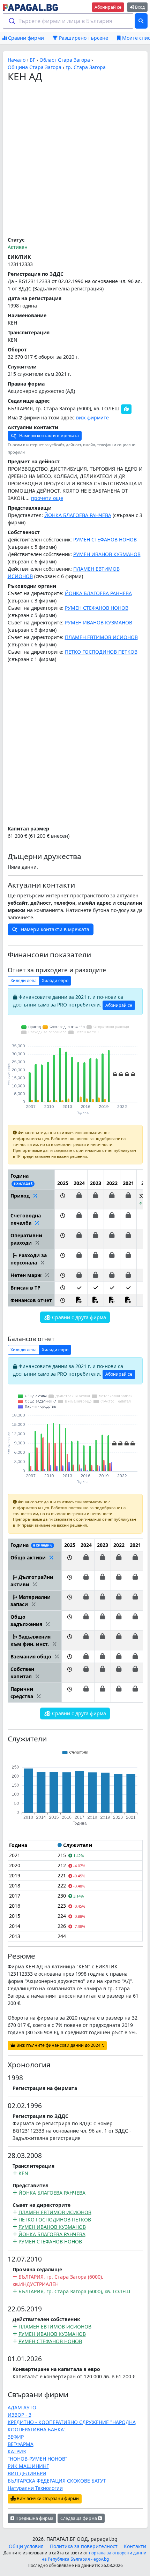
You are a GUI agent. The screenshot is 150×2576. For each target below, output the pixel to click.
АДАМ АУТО (22, 2407)
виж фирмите (92, 417)
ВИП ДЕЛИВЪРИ (27, 2473)
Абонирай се (108, 7)
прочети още (47, 498)
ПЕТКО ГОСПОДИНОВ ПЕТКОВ (101, 652)
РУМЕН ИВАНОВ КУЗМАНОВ (107, 554)
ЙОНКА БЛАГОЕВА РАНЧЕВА (78, 515)
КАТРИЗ (17, 2451)
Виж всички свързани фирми (47, 2498)
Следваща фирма (79, 2518)
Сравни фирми (25, 38)
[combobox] (68, 21)
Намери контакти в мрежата (48, 436)
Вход (139, 7)
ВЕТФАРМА (21, 2444)
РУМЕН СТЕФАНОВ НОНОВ (105, 539)
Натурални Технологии (35, 2488)
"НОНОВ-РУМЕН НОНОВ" (37, 2459)
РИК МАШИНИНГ (28, 2466)
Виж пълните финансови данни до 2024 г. (60, 2045)
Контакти (135, 2546)
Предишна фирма (34, 2518)
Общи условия (26, 2546)
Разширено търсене (83, 38)
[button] (63, 1199)
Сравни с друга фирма (78, 1317)
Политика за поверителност (84, 2546)
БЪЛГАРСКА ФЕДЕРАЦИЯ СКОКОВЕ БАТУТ (57, 2481)
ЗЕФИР (16, 2437)
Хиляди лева (24, 981)
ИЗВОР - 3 (20, 2415)
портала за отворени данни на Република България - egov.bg (94, 2556)
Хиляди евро (55, 981)
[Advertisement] (75, 160)
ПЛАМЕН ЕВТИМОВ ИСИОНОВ (101, 637)
